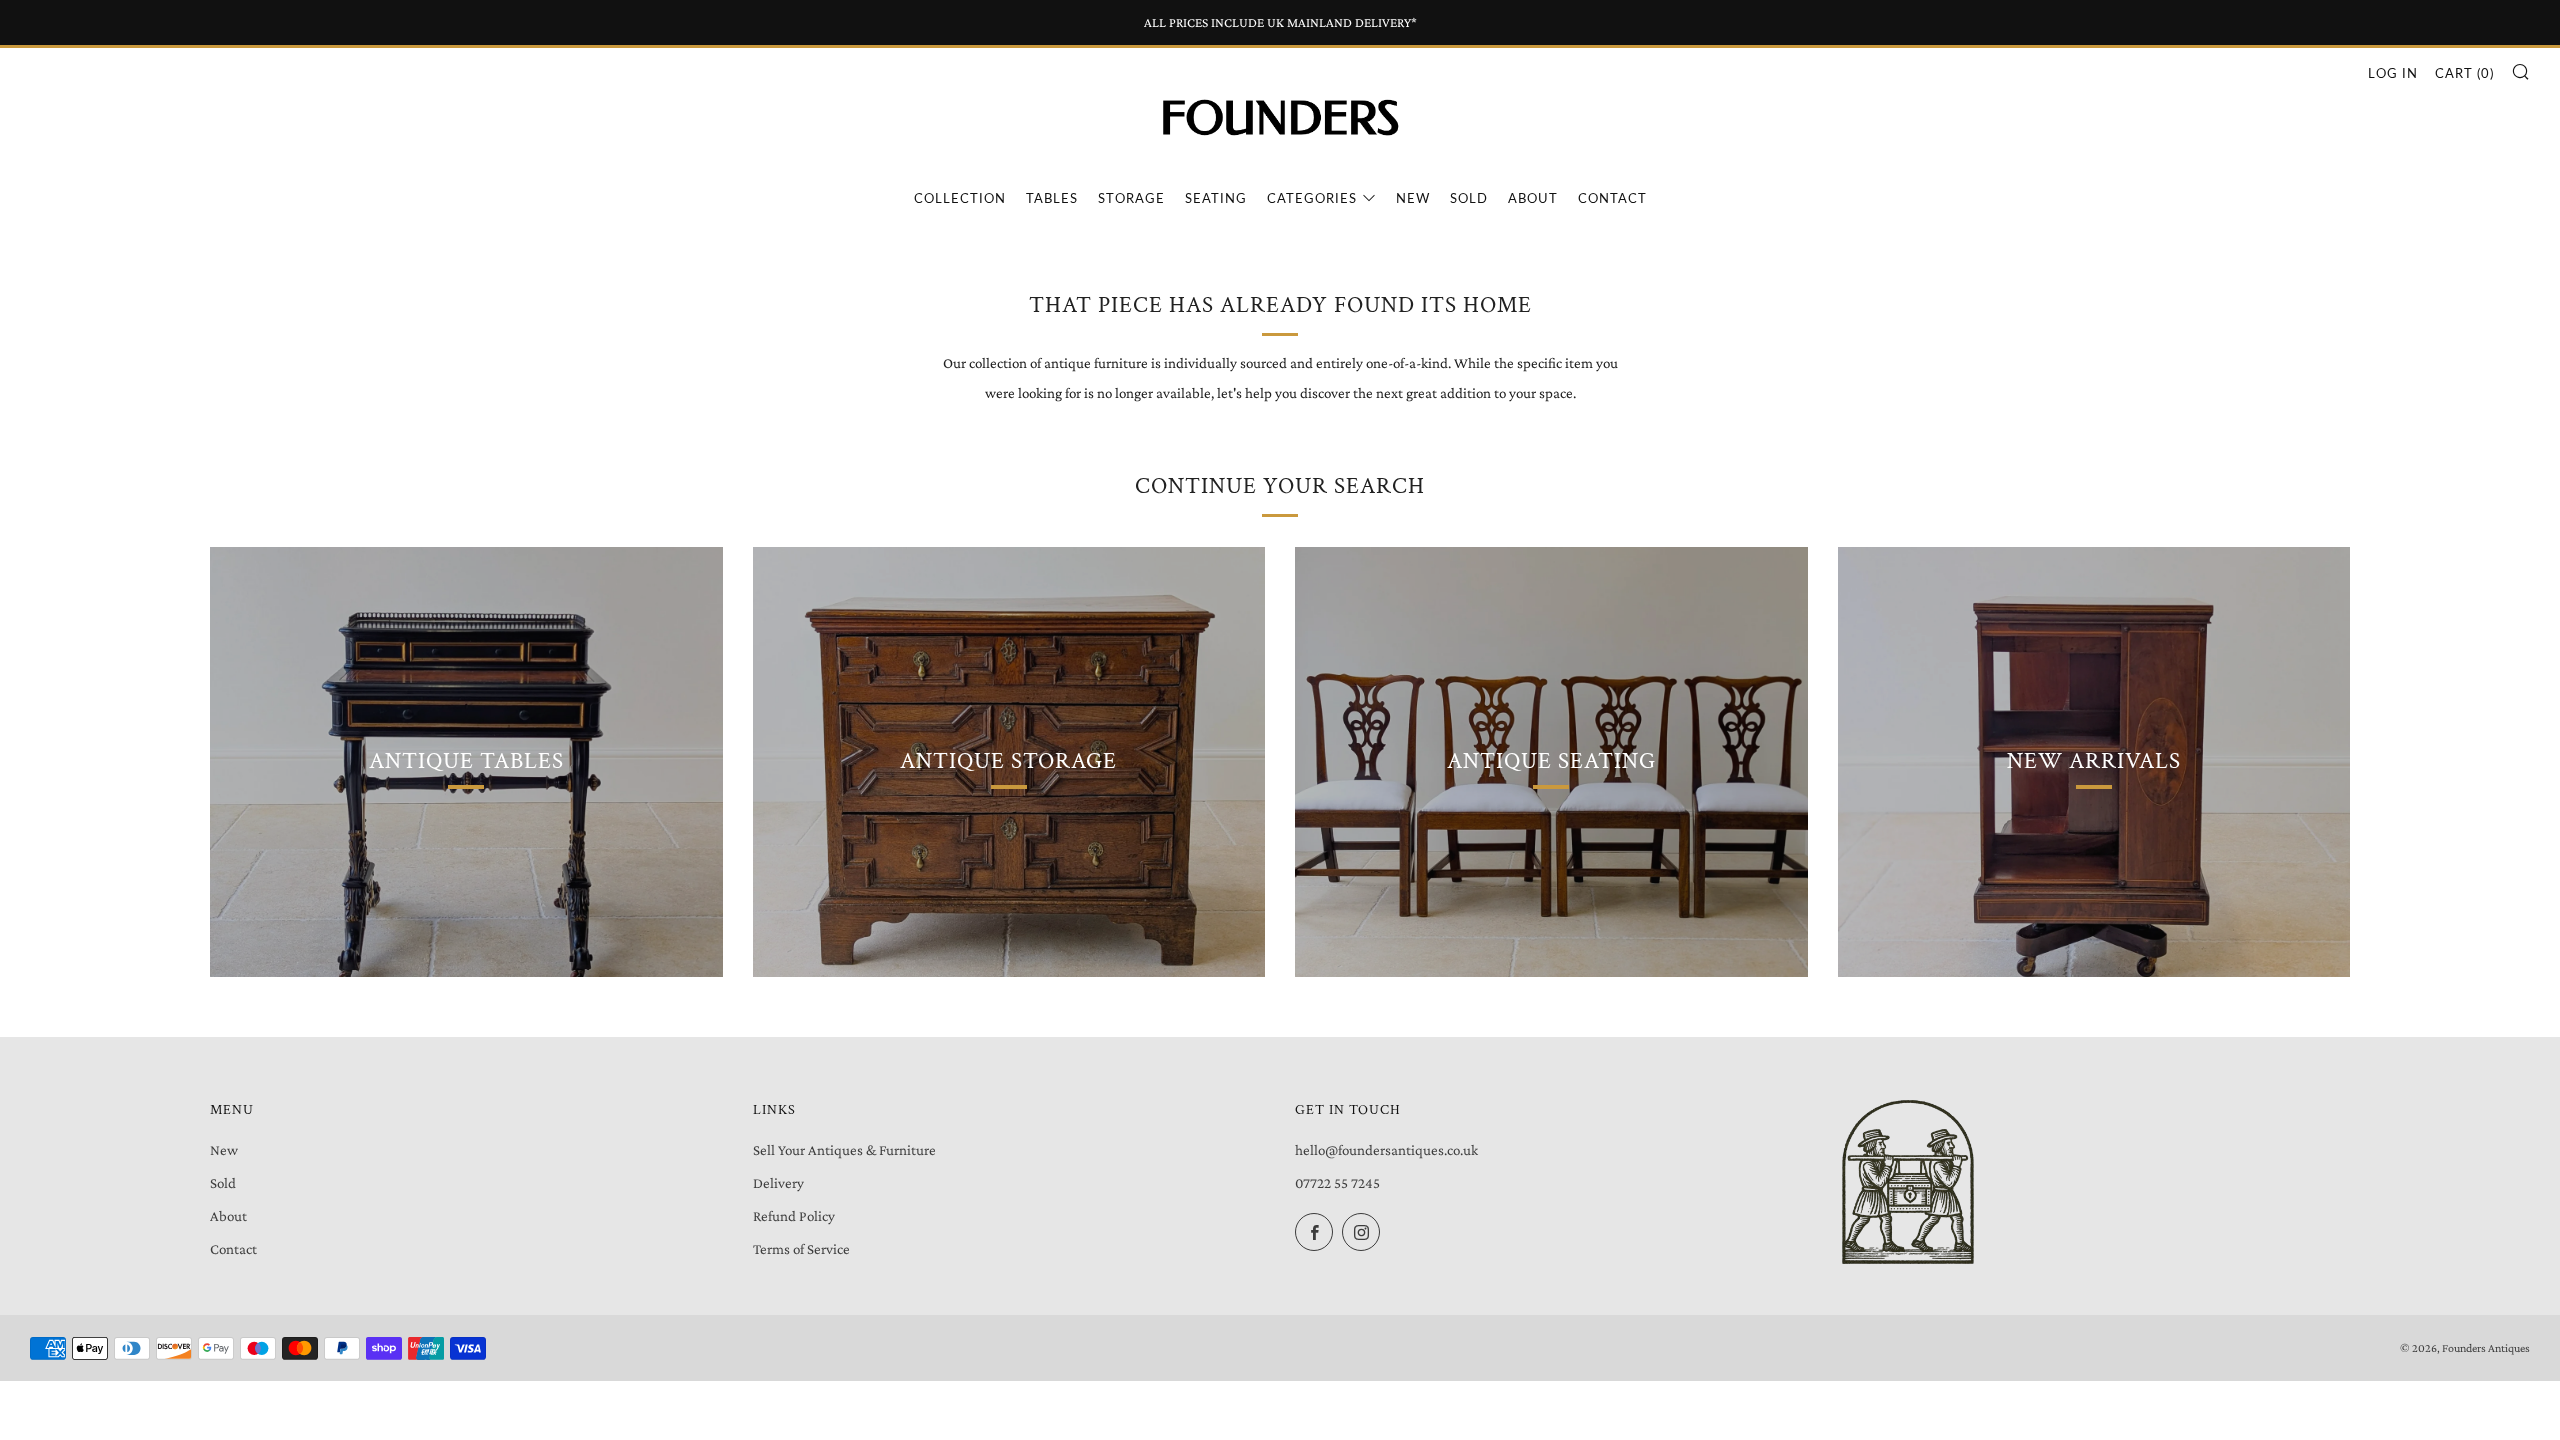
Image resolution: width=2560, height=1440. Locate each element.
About (1533, 198)
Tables (1052, 198)
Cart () (2464, 73)
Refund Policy (794, 1216)
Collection (960, 198)
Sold (1469, 198)
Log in (2393, 73)
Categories (1312, 198)
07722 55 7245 (1337, 1183)
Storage (1131, 198)
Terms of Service (801, 1249)
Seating (1216, 198)
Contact (1612, 198)
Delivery (778, 1183)
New (1413, 198)
